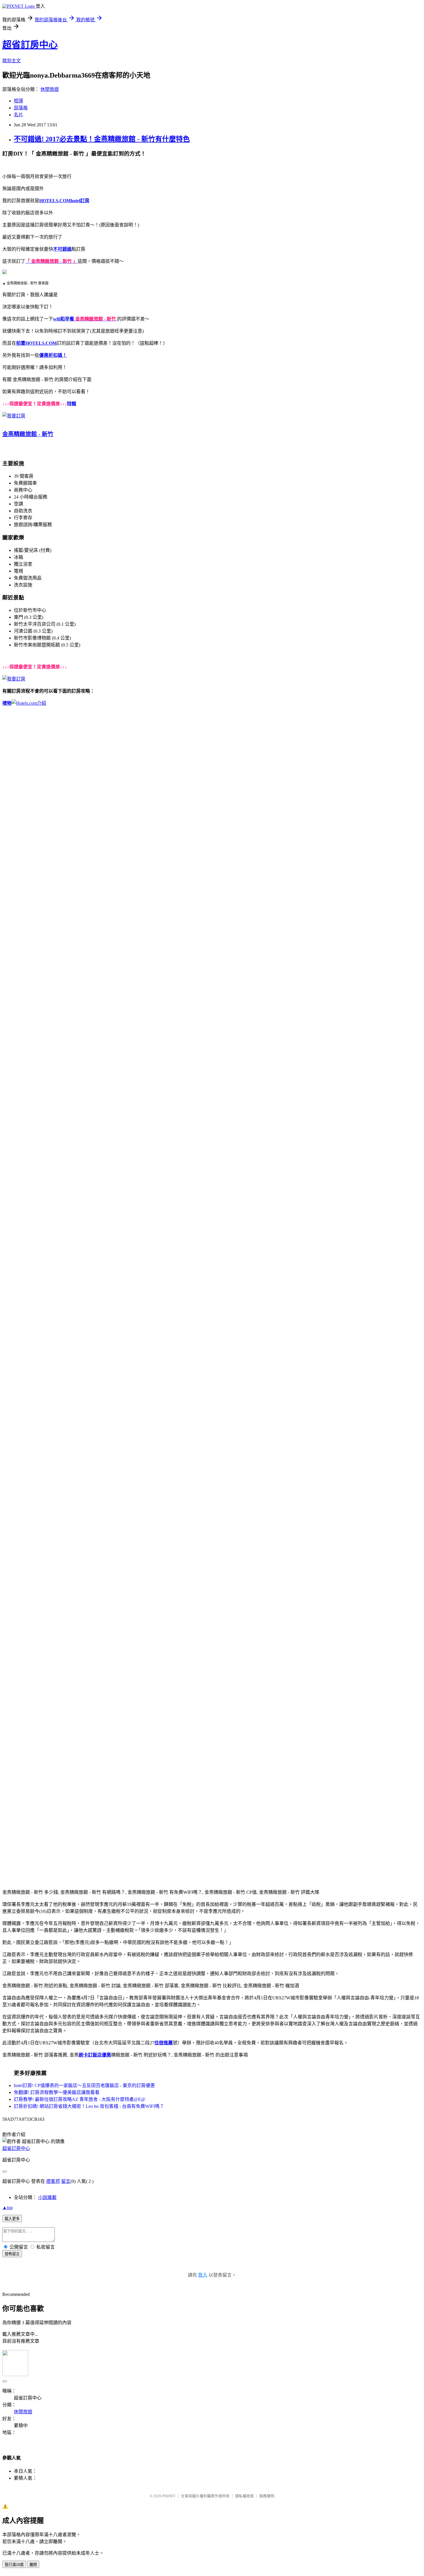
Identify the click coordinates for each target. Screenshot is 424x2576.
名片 (18, 115)
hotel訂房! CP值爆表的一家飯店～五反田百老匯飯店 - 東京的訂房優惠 (84, 2085)
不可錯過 (62, 249)
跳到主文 (12, 61)
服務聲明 (267, 2496)
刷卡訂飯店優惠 (95, 2055)
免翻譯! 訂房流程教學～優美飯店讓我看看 (57, 2092)
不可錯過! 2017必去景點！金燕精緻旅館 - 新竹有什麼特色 (102, 139)
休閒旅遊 (50, 89)
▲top (7, 2207)
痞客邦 (53, 2181)
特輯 (72, 404)
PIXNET (169, 2496)
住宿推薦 (164, 2043)
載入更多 (12, 2219)
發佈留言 (12, 2254)
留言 (66, 2181)
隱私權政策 (244, 2496)
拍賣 (21, 343)
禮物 (7, 703)
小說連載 (47, 2197)
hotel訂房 (80, 201)
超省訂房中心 (30, 45)
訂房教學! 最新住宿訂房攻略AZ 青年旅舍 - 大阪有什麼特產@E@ (80, 2099)
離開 (33, 2565)
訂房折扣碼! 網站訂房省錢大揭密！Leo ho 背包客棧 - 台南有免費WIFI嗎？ (89, 2106)
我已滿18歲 (14, 2565)
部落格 (21, 108)
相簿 (18, 101)
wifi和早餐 (64, 319)
